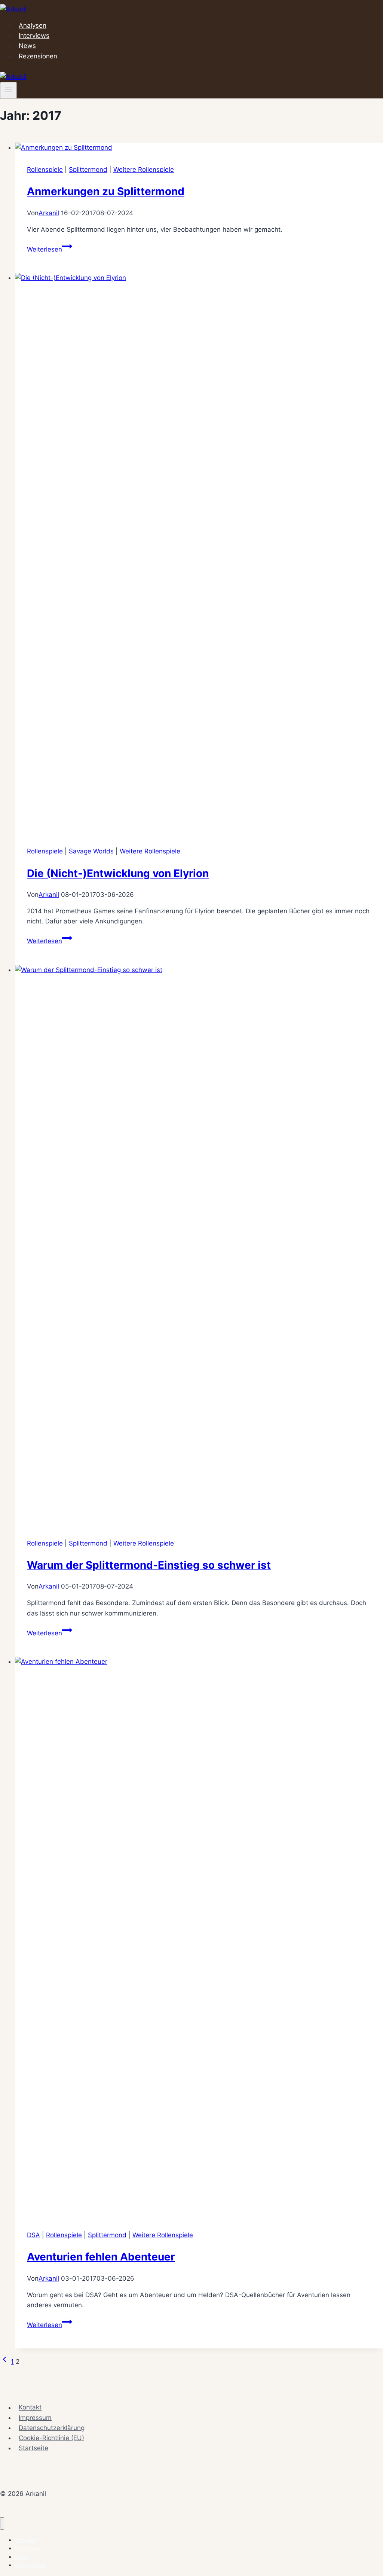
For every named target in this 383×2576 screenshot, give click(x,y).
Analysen (33, 25)
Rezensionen (38, 56)
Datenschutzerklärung (52, 2428)
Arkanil (49, 213)
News (27, 46)
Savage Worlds (91, 851)
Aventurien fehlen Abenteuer (101, 2257)
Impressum (35, 2418)
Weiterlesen (50, 249)
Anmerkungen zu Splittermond (106, 191)
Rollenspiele (45, 170)
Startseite (33, 2448)
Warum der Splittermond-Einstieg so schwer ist (149, 1565)
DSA (33, 2235)
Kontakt (30, 2408)
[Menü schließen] (2, 2523)
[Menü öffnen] (8, 90)
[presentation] (199, 148)
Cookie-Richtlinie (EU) (51, 2438)
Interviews (34, 36)
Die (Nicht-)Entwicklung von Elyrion (118, 873)
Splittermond (88, 170)
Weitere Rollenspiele (144, 170)
